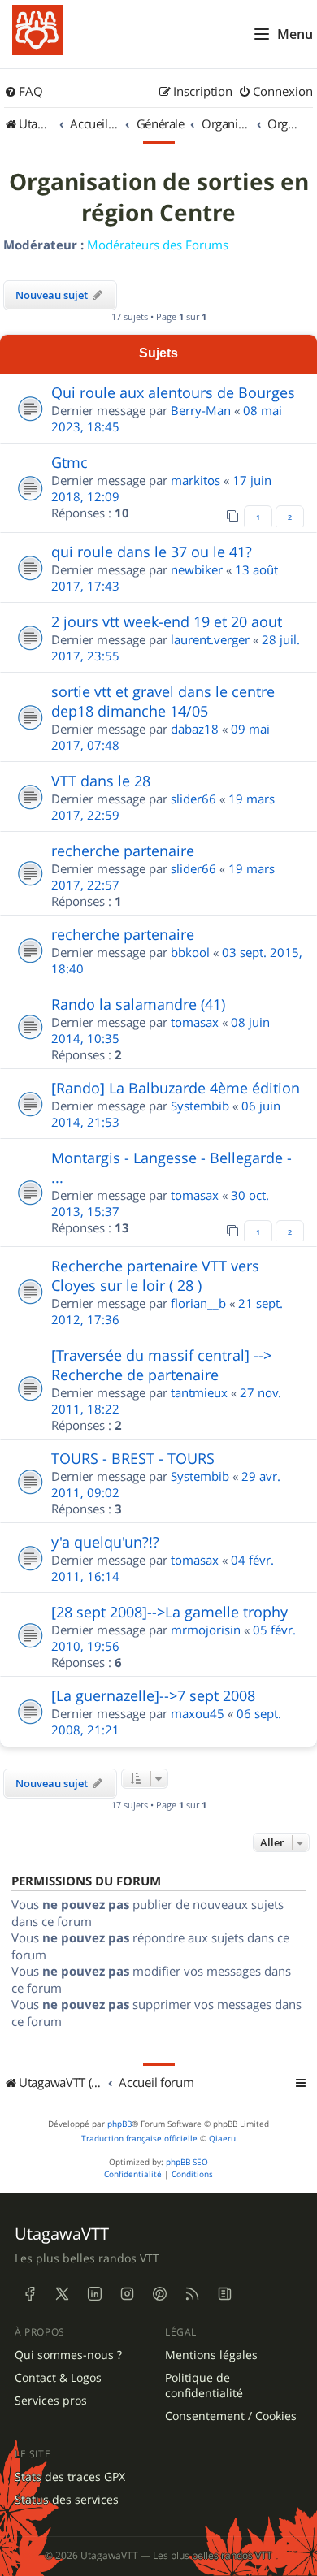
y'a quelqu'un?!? (105, 1542)
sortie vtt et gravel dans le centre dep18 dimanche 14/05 (163, 701)
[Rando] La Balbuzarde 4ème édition (176, 1088)
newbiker (197, 569)
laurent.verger (210, 639)
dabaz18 (195, 729)
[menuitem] (24, 92)
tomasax (195, 1022)
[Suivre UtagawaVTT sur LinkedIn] (94, 2294)
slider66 (193, 799)
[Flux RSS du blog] (224, 2294)
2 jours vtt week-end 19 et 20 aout (167, 621)
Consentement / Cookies (231, 2416)
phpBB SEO (187, 2162)
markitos (195, 480)
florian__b (198, 1303)
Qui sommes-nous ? (68, 2355)
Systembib (200, 1106)
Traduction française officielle (139, 2139)
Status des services (67, 2500)
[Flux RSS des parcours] (192, 2294)
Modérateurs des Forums (158, 245)
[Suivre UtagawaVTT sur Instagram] (127, 2294)
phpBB (119, 2124)
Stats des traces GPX (70, 2477)
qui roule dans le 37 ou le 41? (152, 552)
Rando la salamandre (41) (138, 1004)
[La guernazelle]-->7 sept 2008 (153, 1695)
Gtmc (69, 462)
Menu (295, 34)
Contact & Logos (58, 2378)
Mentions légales (211, 2355)
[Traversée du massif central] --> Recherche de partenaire (161, 1365)
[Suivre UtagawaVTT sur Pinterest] (159, 2294)
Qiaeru (222, 2139)
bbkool (190, 952)
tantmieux (199, 1392)
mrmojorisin (206, 1630)
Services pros (51, 2401)
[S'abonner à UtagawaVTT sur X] (62, 2294)
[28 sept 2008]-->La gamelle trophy (169, 1612)
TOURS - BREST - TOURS (133, 1458)
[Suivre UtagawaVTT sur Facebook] (29, 2294)
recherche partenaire (123, 851)
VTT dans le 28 (101, 781)
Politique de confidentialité (204, 2386)
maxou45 (198, 1713)
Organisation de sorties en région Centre (159, 197)
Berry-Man (201, 410)
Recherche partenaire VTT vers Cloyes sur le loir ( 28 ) (155, 1275)
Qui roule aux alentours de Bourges (173, 392)
